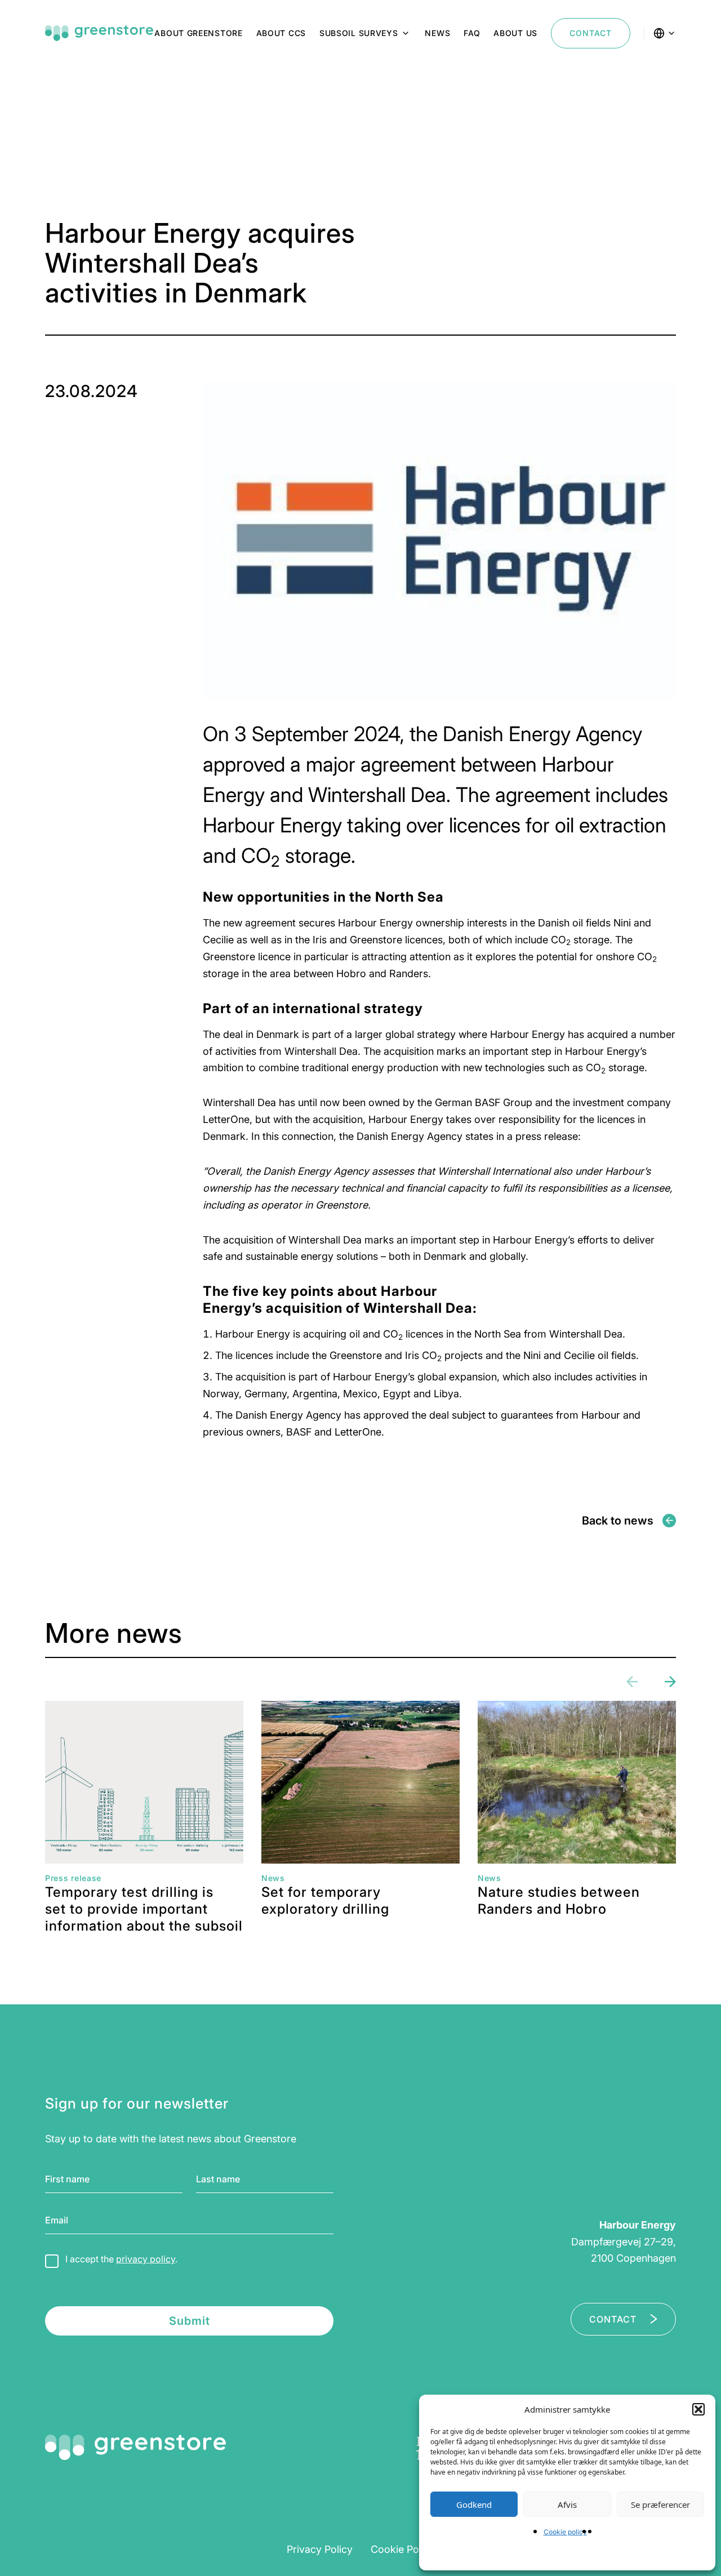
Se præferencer (660, 2504)
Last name (218, 2179)
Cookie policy (565, 2532)
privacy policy (146, 2259)
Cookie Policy (403, 2549)
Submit (190, 2321)
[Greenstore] (99, 33)
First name (67, 2179)
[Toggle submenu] (406, 33)
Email (57, 2220)
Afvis (567, 2504)
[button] (698, 2409)
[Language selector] (665, 33)
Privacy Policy (320, 2549)
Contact (591, 33)
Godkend (474, 2504)
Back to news (618, 1521)
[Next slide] (670, 1682)
